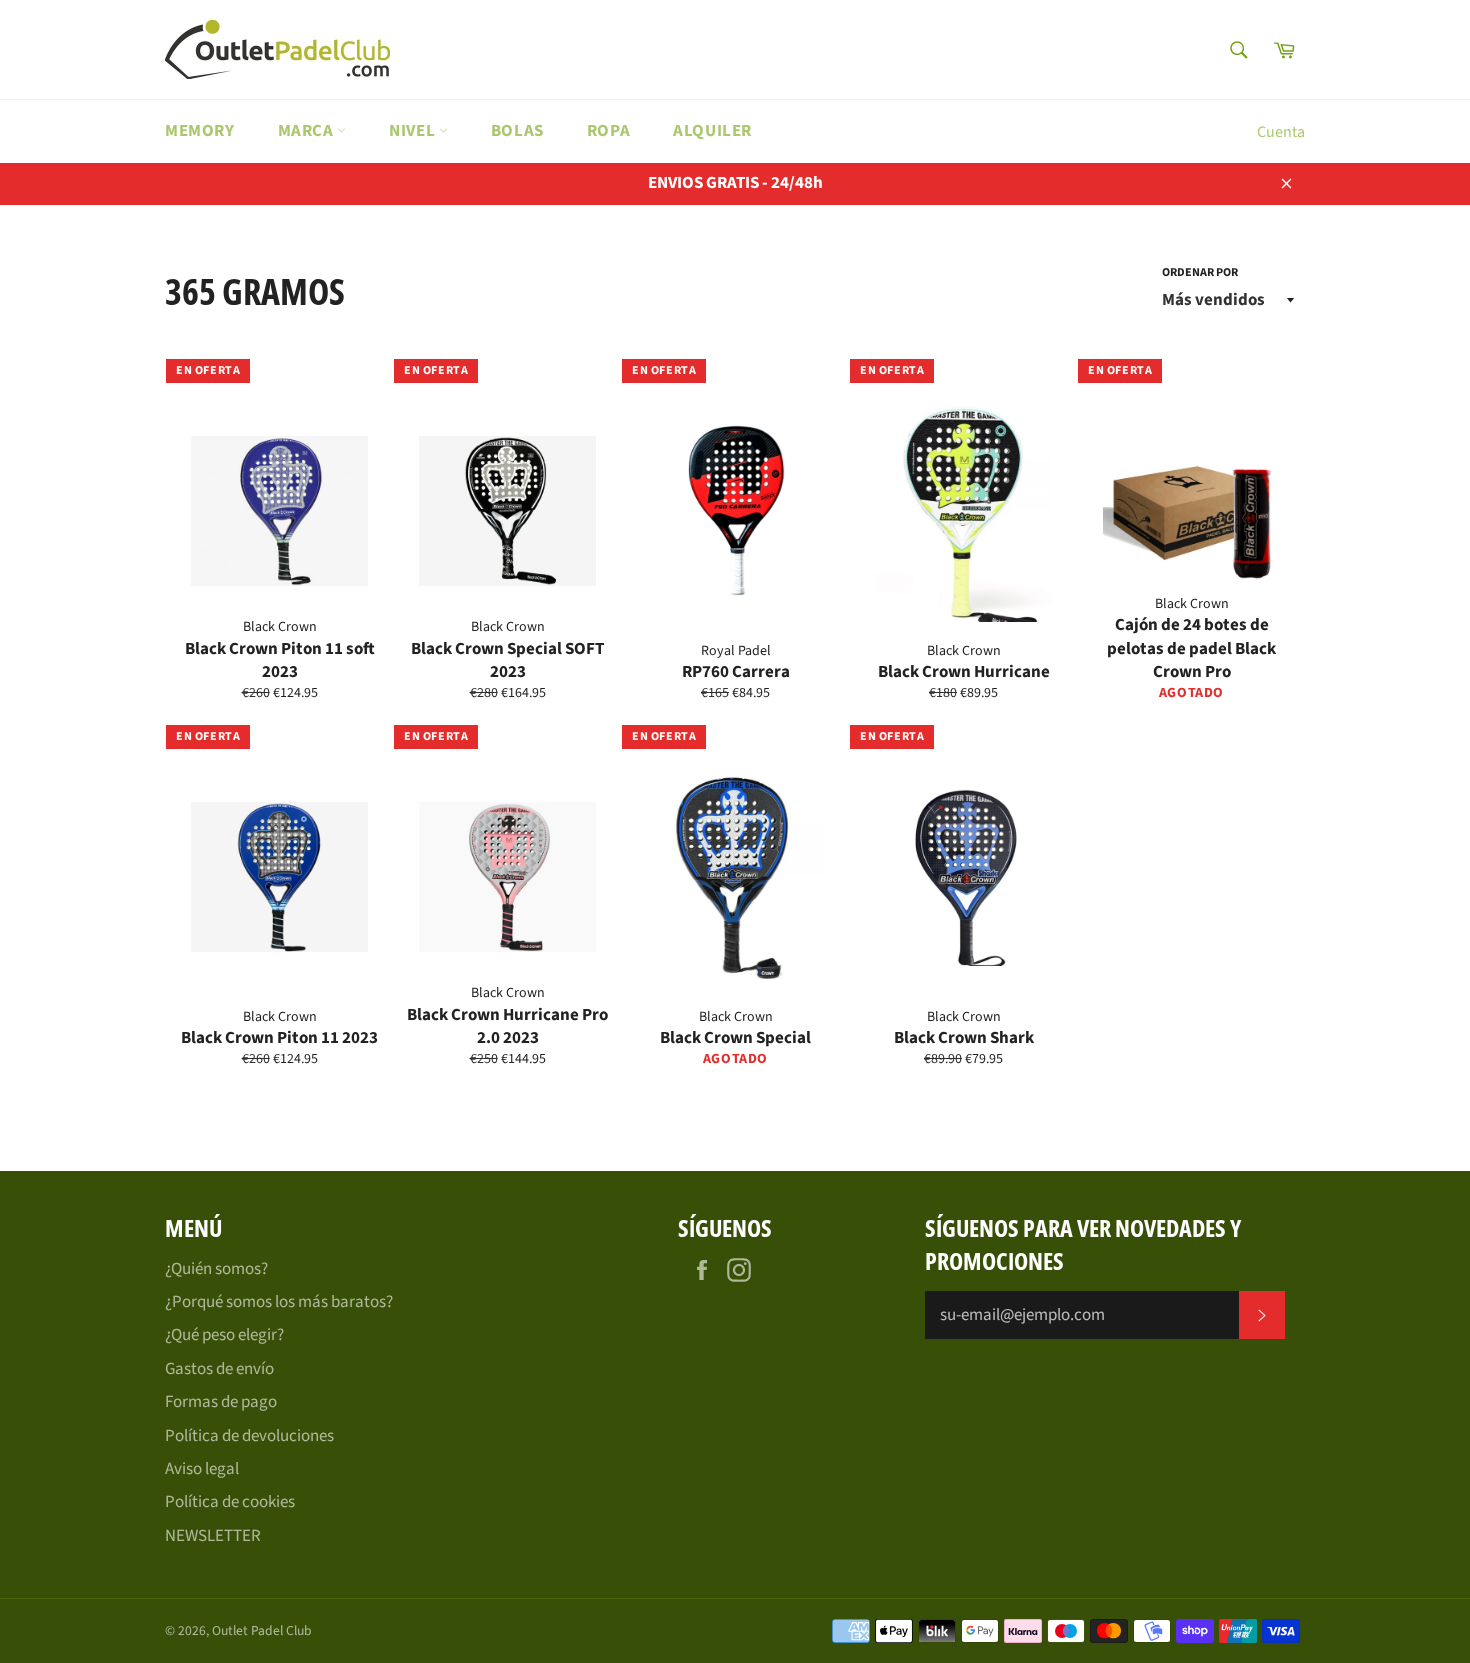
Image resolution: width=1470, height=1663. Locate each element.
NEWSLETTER (213, 1536)
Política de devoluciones (249, 1436)
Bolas (517, 131)
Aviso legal (202, 1469)
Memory (200, 131)
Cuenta (1281, 132)
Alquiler (712, 131)
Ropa (608, 131)
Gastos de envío (219, 1369)
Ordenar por (1200, 273)
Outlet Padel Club (262, 1630)
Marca (308, 131)
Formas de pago (221, 1402)
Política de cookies (230, 1502)
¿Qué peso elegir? (224, 1335)
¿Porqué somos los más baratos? (279, 1302)
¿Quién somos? (216, 1269)
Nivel (414, 131)
